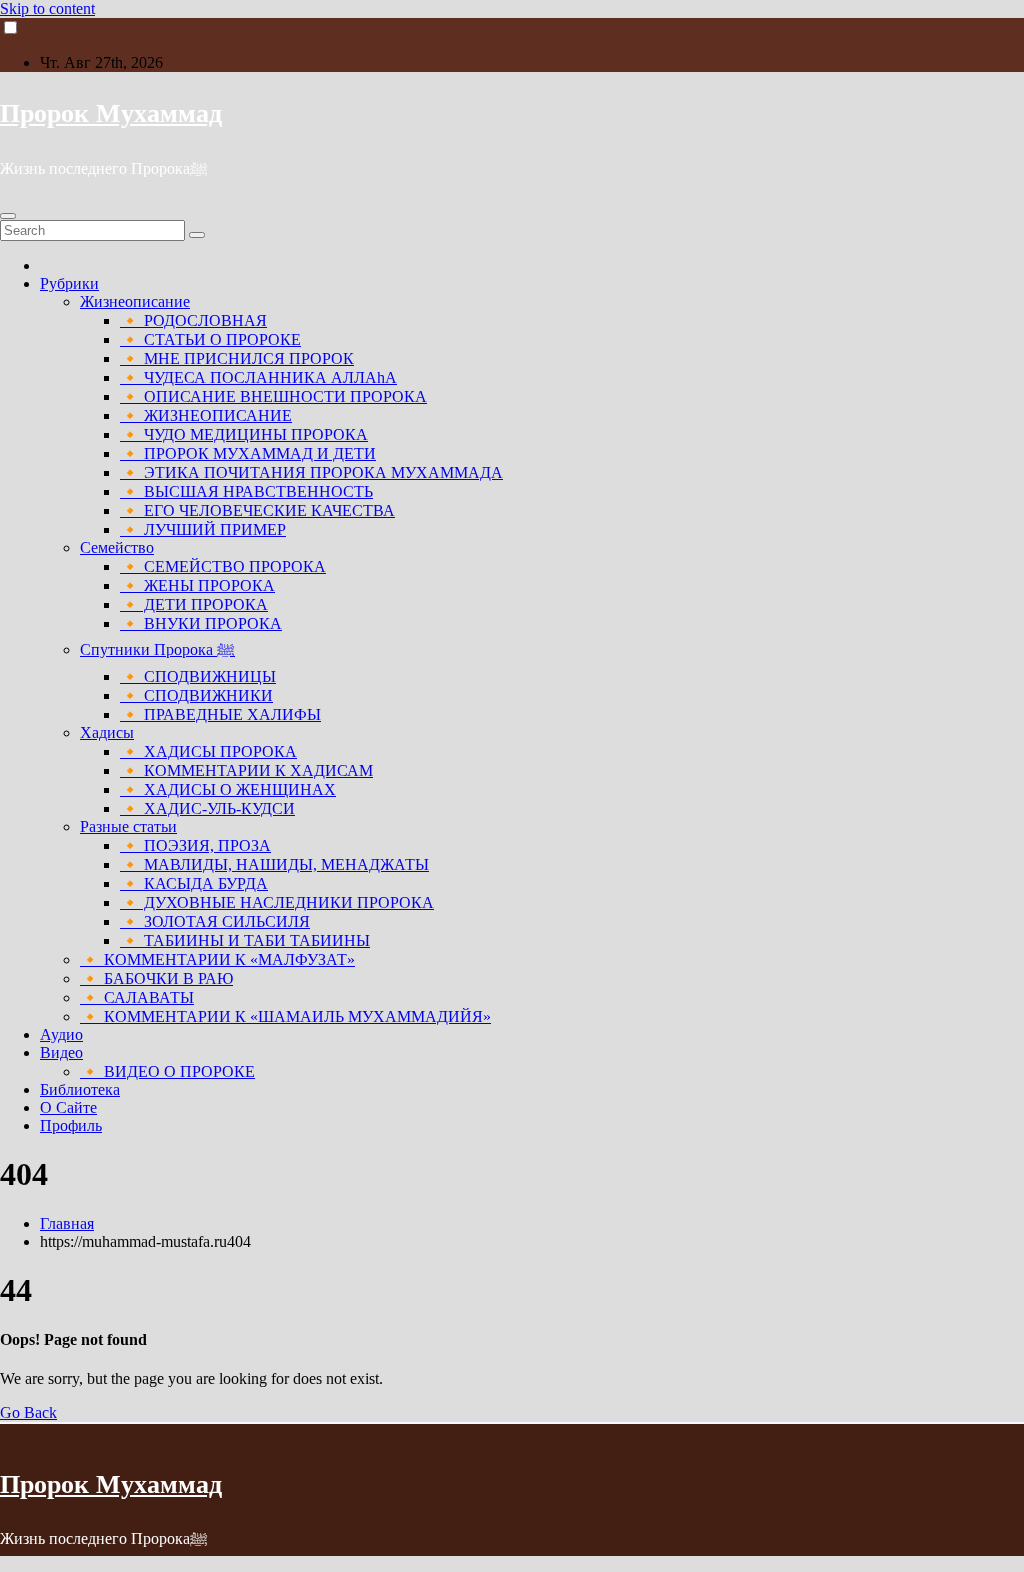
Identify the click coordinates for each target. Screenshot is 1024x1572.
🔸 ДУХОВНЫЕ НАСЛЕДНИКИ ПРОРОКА (277, 902)
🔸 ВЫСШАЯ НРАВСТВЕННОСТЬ (246, 491)
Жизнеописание (135, 301)
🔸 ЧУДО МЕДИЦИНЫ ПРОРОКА (244, 434)
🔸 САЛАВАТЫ (137, 997)
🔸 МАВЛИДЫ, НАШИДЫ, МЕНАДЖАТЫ (274, 864)
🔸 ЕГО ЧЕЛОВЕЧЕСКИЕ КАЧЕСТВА (257, 510)
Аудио (61, 1034)
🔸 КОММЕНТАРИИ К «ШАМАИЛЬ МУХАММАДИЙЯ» (285, 1016)
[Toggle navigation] (8, 216)
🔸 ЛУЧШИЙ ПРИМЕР (203, 529)
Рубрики (69, 283)
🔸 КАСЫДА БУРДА (194, 883)
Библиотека (80, 1089)
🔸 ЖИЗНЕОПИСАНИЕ (206, 415)
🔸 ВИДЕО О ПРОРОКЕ (167, 1071)
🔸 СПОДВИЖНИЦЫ (198, 676)
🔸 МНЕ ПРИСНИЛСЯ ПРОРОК (237, 358)
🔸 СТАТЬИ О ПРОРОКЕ (210, 339)
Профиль (71, 1125)
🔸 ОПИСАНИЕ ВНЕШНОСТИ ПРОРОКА (273, 396)
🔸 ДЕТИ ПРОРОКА (194, 604)
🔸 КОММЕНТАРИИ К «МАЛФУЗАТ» (217, 959)
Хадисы (107, 732)
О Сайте (68, 1107)
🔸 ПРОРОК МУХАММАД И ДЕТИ (248, 453)
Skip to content (47, 8)
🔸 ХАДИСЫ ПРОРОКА (208, 751)
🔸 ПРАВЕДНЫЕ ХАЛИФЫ (220, 714)
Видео (61, 1052)
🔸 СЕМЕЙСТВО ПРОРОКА (223, 566)
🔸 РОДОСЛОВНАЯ (193, 320)
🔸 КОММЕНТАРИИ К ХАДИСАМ (246, 770)
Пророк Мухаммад (111, 113)
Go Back (28, 1412)
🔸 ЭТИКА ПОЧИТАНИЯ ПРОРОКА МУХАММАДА (311, 472)
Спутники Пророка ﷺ (157, 649)
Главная (67, 1223)
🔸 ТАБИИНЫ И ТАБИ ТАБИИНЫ (245, 940)
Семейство (117, 547)
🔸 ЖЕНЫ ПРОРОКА (197, 585)
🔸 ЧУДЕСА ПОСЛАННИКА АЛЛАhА (258, 377)
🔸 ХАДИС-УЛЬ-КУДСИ (207, 808)
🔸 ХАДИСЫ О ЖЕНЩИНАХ (228, 789)
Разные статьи (128, 826)
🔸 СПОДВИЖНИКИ (196, 695)
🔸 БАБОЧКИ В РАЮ (156, 978)
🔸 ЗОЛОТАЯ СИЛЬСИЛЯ (215, 921)
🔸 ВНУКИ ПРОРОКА (201, 623)
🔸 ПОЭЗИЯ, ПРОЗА (195, 845)
